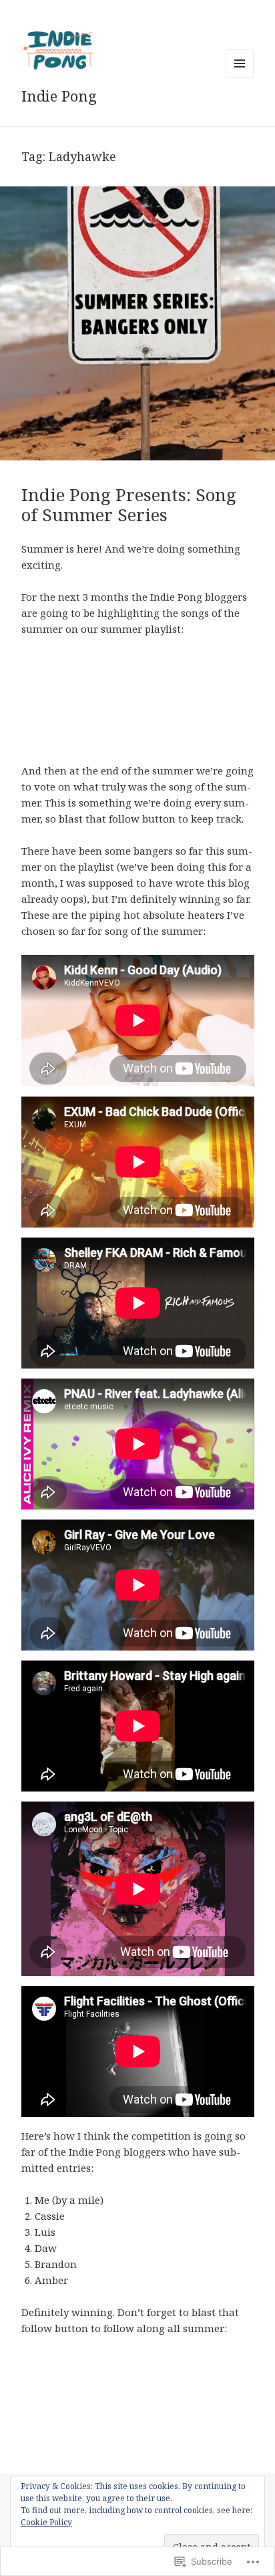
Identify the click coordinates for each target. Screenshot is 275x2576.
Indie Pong (59, 96)
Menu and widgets (240, 77)
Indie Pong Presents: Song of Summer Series (129, 505)
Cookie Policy (46, 2522)
